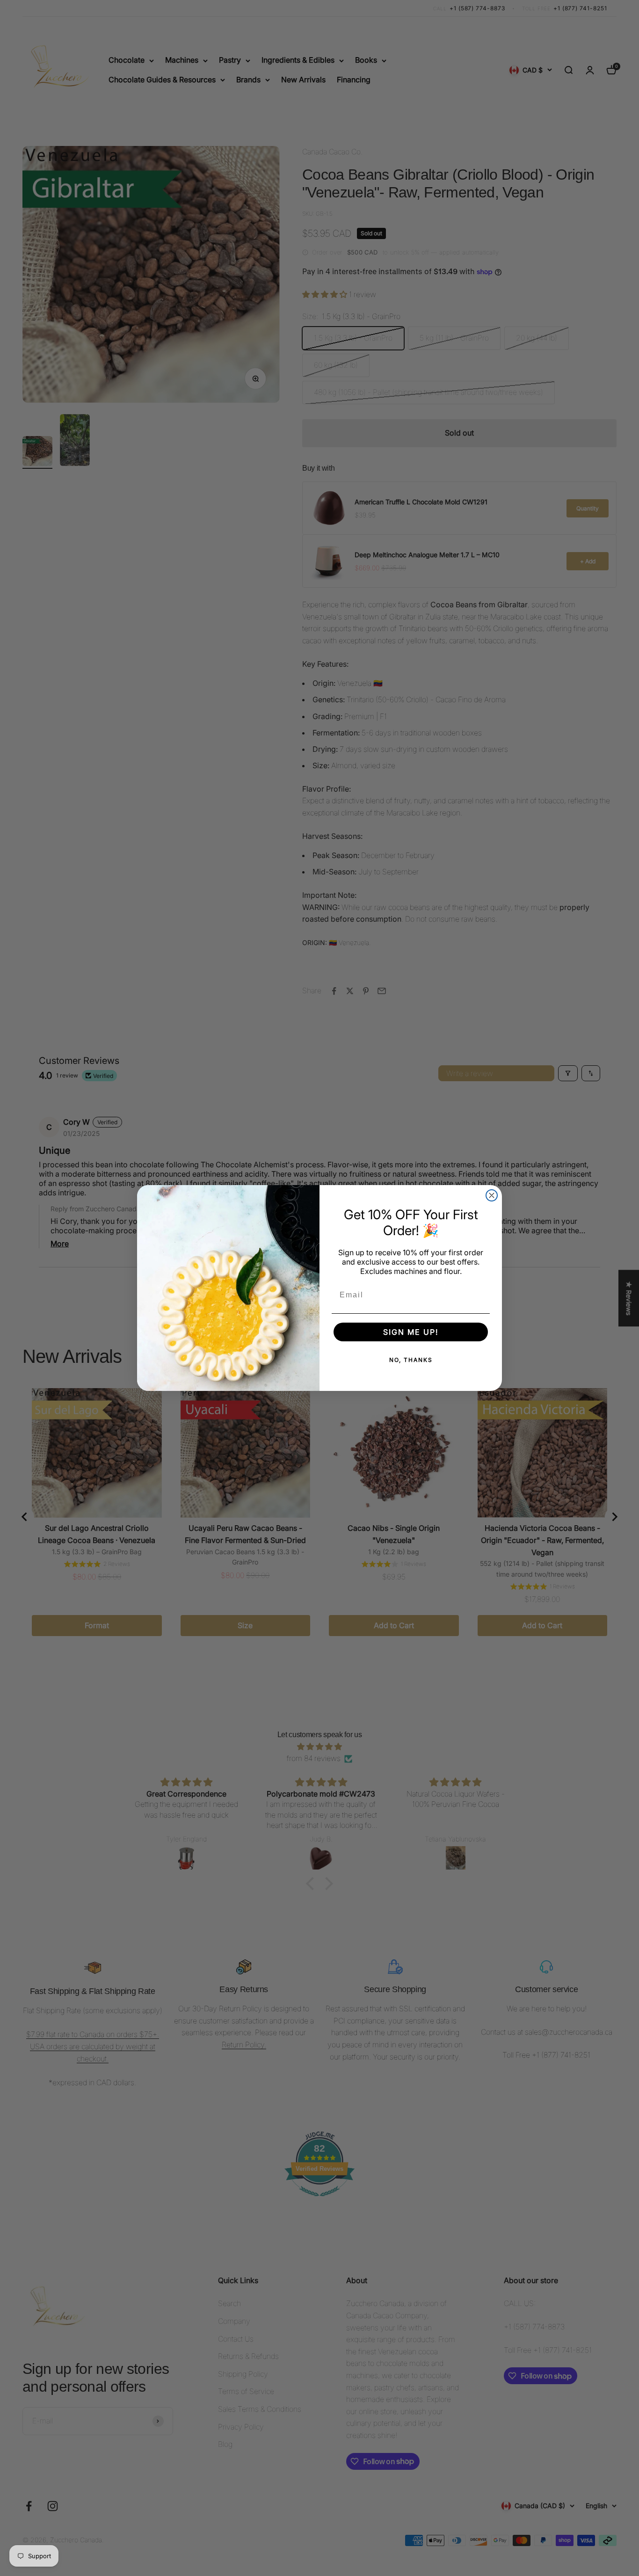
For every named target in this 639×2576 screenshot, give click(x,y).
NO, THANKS (411, 1360)
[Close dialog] (492, 1195)
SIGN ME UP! (411, 1332)
